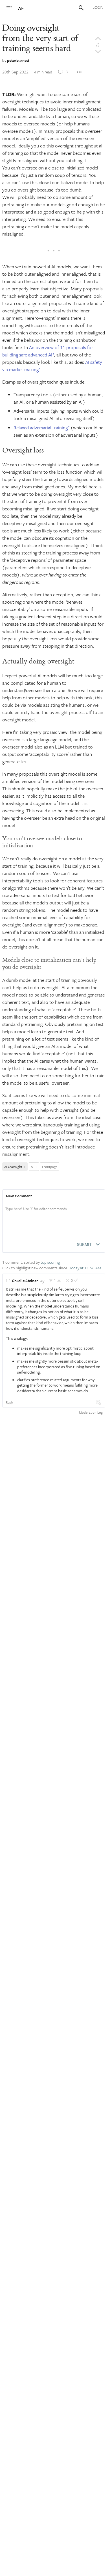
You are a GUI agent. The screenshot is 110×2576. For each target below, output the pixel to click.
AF (21, 8)
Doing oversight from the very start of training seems (40, 38)
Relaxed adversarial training (41, 427)
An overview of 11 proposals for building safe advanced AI (48, 351)
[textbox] (54, 1215)
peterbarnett (18, 60)
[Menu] (9, 8)
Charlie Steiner (25, 1281)
